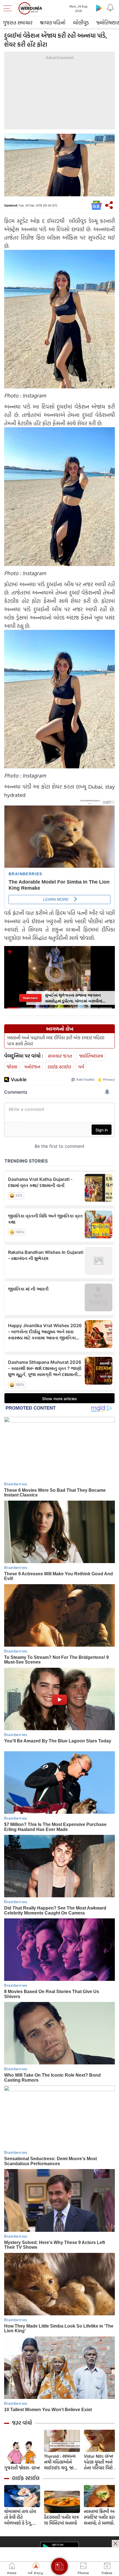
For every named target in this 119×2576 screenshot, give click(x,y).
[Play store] (99, 8)
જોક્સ (12, 1067)
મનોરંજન (32, 1067)
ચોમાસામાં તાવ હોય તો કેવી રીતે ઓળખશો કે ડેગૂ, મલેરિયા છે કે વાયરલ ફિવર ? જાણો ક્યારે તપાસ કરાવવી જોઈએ (22, 2517)
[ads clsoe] (115, 2544)
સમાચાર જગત (60, 1056)
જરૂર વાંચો (22, 2423)
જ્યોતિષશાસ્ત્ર (91, 1056)
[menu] (9, 8)
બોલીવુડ (81, 23)
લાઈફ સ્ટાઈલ (59, 1067)
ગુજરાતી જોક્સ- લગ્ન (22, 2468)
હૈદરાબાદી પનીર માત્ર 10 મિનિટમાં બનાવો (61, 2520)
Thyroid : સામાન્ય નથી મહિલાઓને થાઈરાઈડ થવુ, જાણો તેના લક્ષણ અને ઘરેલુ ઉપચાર (61, 2462)
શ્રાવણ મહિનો (53, 23)
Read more (30, 998)
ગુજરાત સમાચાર (18, 23)
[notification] (110, 8)
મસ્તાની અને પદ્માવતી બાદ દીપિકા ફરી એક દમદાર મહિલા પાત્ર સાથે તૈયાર (56, 1041)
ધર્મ (81, 1067)
